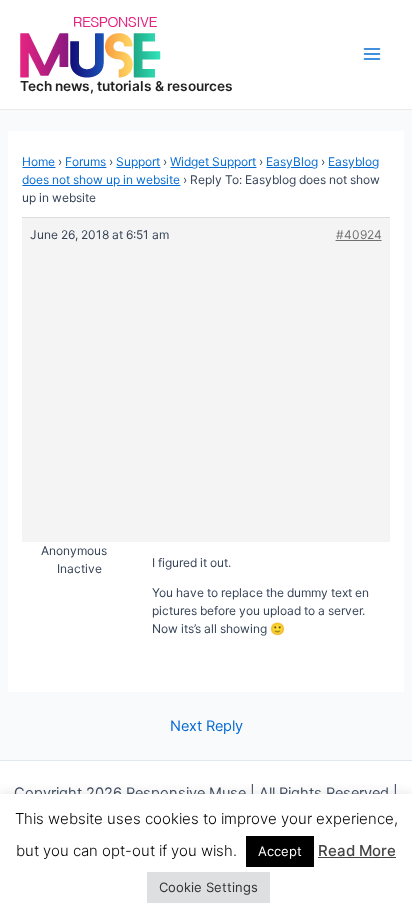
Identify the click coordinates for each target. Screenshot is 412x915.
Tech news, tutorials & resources (126, 86)
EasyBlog (292, 161)
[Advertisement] (206, 384)
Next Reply (206, 726)
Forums (85, 161)
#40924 (359, 234)
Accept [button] (280, 851)
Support (138, 161)
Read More (357, 850)
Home (38, 161)
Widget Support (213, 161)
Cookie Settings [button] (208, 887)
